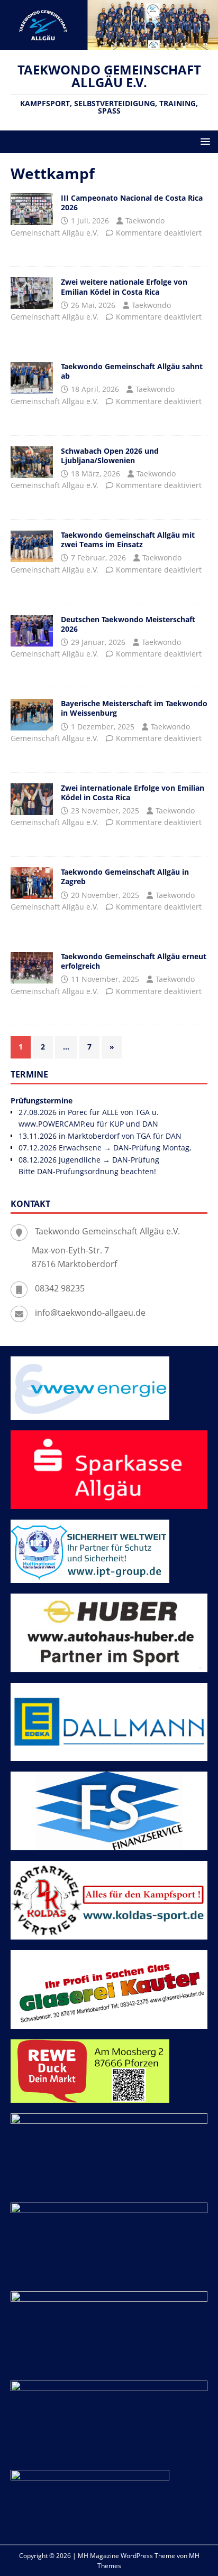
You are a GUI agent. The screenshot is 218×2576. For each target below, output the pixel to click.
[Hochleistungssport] (32, 209)
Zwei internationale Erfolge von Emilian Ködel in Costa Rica (133, 793)
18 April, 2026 (95, 389)
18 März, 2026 (96, 474)
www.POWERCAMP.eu (57, 1124)
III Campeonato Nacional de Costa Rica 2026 (132, 203)
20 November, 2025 (105, 895)
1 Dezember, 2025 (103, 727)
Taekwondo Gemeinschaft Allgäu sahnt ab (132, 371)
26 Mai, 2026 (93, 305)
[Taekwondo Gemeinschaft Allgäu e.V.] (109, 44)
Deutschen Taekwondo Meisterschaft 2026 (128, 624)
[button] (203, 141)
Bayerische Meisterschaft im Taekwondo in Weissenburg (134, 708)
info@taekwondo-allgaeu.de (90, 1313)
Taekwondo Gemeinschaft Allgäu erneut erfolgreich (134, 961)
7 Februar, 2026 (98, 558)
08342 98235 (60, 1288)
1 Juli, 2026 (90, 221)
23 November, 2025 (105, 811)
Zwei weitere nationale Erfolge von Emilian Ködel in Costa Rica (124, 287)
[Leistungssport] (32, 546)
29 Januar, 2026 (98, 642)
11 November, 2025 (105, 979)
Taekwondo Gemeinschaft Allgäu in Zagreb (125, 877)
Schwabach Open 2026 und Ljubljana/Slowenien (110, 456)
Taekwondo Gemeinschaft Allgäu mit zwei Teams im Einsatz (128, 540)
